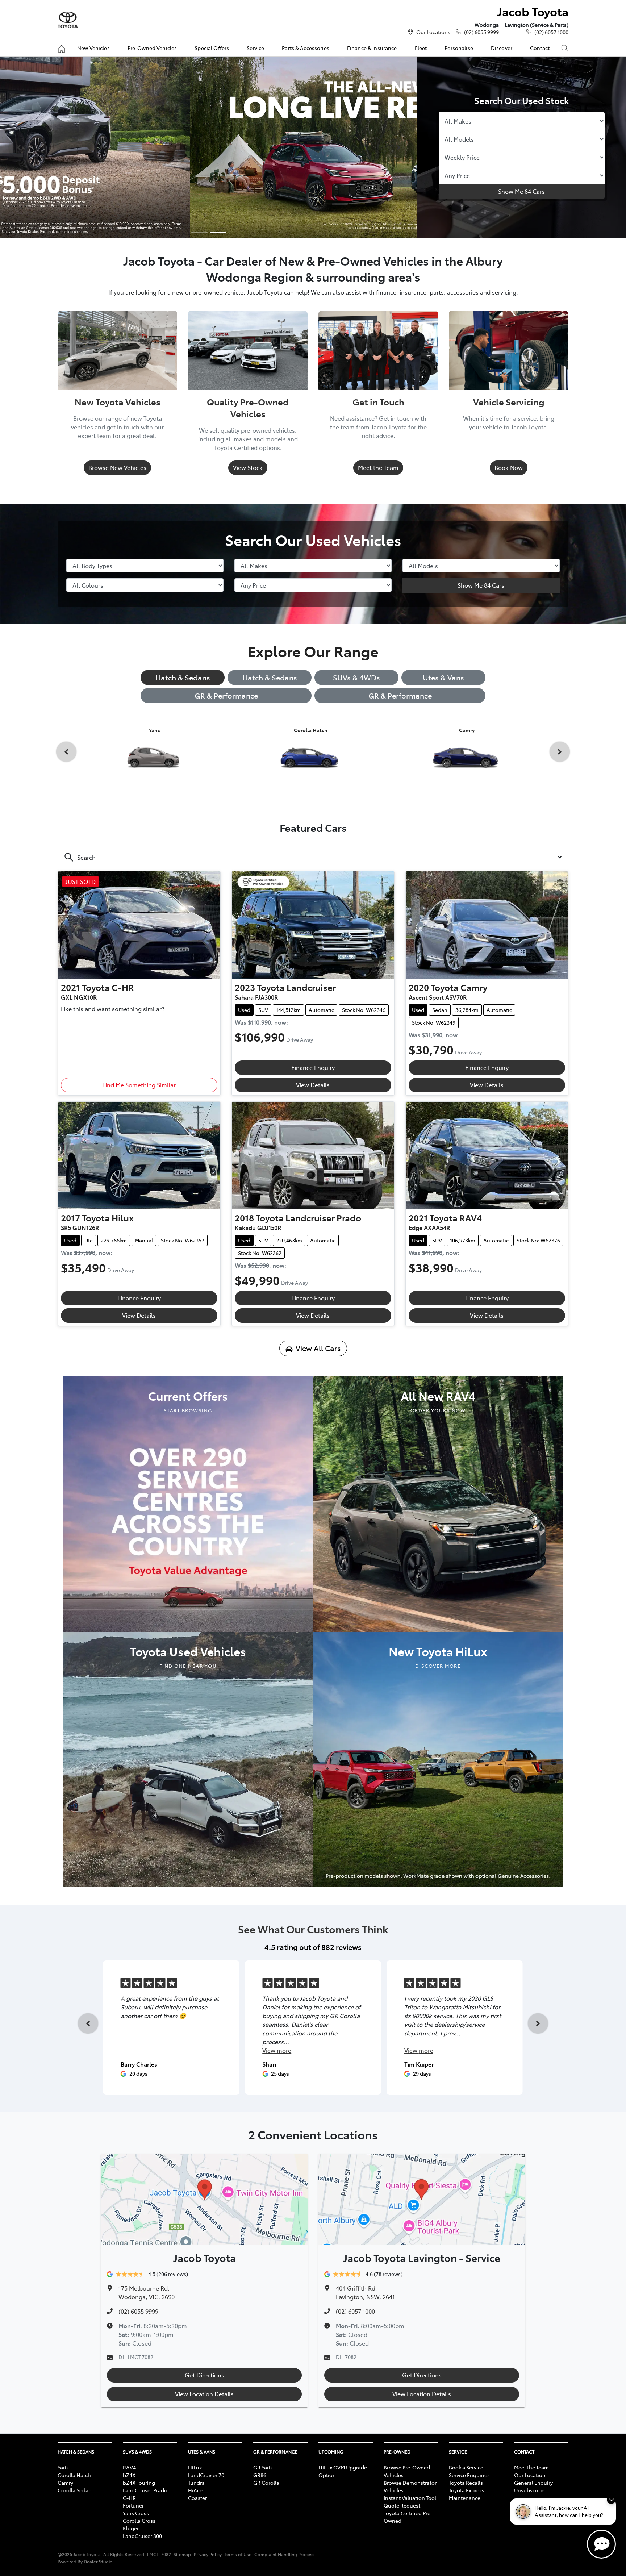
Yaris (63, 2467)
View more (277, 2050)
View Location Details (204, 2394)
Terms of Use (238, 2554)
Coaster (197, 2498)
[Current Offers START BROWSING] (188, 1503)
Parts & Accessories (306, 48)
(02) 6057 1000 (551, 32)
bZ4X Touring (139, 2483)
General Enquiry (533, 2483)
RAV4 (129, 2467)
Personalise (459, 48)
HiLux (195, 2467)
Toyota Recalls (466, 2483)
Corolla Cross (139, 2521)
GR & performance (400, 695)
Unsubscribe (529, 2490)
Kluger (131, 2528)
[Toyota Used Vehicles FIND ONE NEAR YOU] (188, 1759)
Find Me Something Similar (139, 1085)
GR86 (260, 2475)
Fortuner (133, 2505)
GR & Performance (226, 695)
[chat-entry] (601, 2544)
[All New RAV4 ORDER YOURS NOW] (438, 1503)
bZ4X (129, 2475)
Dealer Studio (98, 2561)
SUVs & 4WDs (356, 677)
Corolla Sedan (75, 2490)
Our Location (530, 2475)
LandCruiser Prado (145, 2490)
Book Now (509, 467)
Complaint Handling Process (284, 2554)
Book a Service (466, 2467)
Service (255, 48)
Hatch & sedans (270, 677)
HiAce (195, 2490)
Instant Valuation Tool (410, 2498)
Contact (540, 48)
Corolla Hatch (74, 2475)
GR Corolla (266, 2483)
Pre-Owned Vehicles (152, 48)
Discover (502, 48)
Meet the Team (378, 467)
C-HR (129, 2498)
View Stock (248, 467)
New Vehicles (93, 48)
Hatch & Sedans (183, 677)
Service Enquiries (469, 2475)
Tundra (196, 2483)
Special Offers (212, 48)
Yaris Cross (136, 2513)
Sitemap (182, 2554)
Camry (65, 2483)
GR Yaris (263, 2467)
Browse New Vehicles (117, 467)
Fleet (421, 48)
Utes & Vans (443, 677)
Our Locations (433, 32)
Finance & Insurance (372, 48)
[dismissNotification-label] (611, 2499)
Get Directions (205, 2375)
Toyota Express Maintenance (467, 2494)
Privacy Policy (208, 2554)
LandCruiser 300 (142, 2536)
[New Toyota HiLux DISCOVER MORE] (438, 1759)
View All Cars (318, 1348)
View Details (313, 1085)
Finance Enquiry (313, 1067)
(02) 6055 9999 (481, 32)
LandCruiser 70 (206, 2475)
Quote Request (402, 2505)
